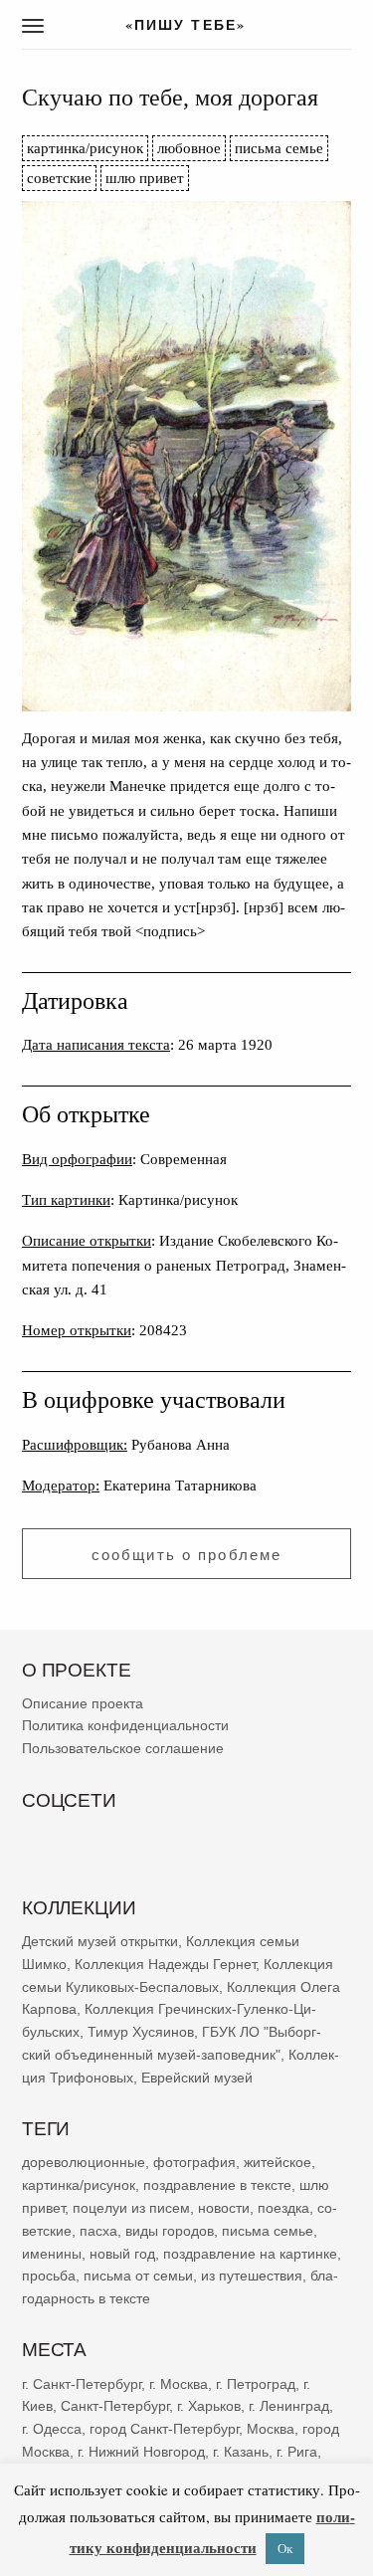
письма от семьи (138, 2277)
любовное (189, 148)
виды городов (170, 2231)
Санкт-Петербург (115, 2407)
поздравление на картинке (250, 2254)
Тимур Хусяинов (141, 2033)
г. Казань (241, 2452)
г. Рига (297, 2452)
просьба (49, 2277)
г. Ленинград (289, 2407)
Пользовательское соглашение (123, 1749)
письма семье (279, 148)
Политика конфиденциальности (125, 1726)
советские (59, 178)
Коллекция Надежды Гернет (165, 1964)
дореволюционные (84, 2163)
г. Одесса (52, 2429)
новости (224, 2208)
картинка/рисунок (85, 148)
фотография (194, 2163)
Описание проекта (83, 1703)
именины (52, 2254)
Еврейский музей (197, 2078)
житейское (278, 2163)
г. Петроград (256, 2384)
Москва (271, 2429)
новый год (122, 2254)
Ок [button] (285, 2548)
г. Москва (179, 2384)
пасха (98, 2231)
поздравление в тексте (217, 2185)
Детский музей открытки (100, 1941)
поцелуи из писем (131, 2208)
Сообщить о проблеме (186, 1555)
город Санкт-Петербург (164, 2429)
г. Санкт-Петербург (82, 2384)
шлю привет (145, 178)
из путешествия (252, 2277)
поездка (283, 2208)
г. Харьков (209, 2407)
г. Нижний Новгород (141, 2452)
